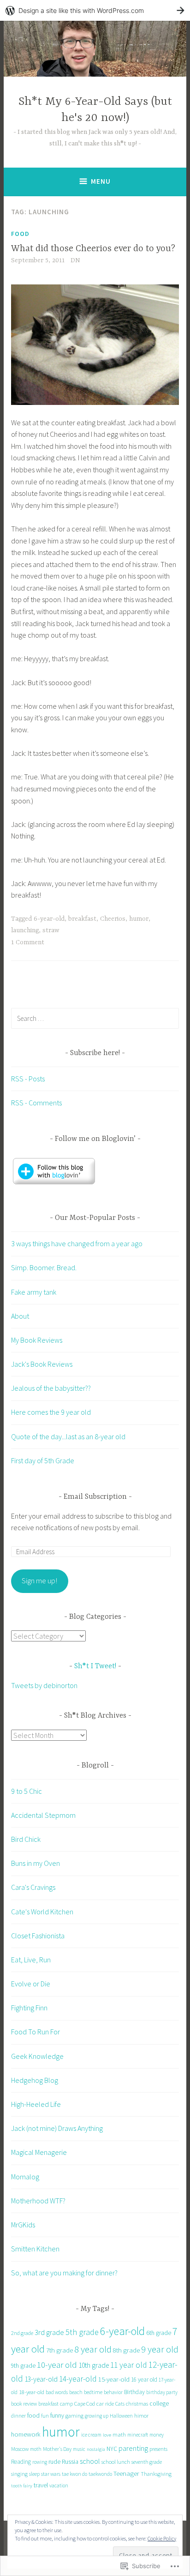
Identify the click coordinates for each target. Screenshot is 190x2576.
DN (75, 260)
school (90, 2461)
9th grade (23, 2366)
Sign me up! (39, 1581)
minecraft (138, 2435)
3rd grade (49, 2332)
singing (19, 2474)
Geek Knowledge (37, 2056)
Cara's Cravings (33, 1887)
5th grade (82, 2332)
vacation (59, 2486)
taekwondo (100, 2474)
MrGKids (23, 2225)
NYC (112, 2449)
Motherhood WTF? (38, 2201)
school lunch (116, 2462)
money (157, 2435)
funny (57, 2416)
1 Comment (28, 942)
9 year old (160, 2349)
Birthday (134, 2392)
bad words (57, 2392)
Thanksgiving (156, 2474)
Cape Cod (85, 2404)
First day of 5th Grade (43, 1460)
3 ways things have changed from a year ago (77, 1243)
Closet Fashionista (38, 1936)
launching (25, 930)
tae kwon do (74, 2474)
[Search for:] (95, 1018)
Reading (21, 2462)
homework (26, 2434)
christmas (137, 2404)
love (107, 2435)
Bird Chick (26, 1839)
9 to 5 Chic (27, 1791)
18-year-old (32, 2392)
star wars (51, 2474)
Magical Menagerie (39, 2152)
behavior (113, 2392)
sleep (34, 2474)
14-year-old (78, 2379)
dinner (18, 2416)
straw (51, 930)
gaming (74, 2416)
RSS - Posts (28, 1079)
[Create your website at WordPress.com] (95, 10)
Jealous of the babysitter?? (51, 1388)
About (20, 1316)
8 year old (93, 2349)
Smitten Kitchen (35, 2249)
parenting (133, 2448)
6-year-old (49, 919)
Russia (70, 2461)
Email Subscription (95, 1497)
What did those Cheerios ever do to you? (93, 249)
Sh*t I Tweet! (95, 1666)
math (119, 2434)
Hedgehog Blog (35, 2080)
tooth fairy (22, 2486)
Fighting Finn (29, 2008)
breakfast (82, 919)
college (159, 2404)
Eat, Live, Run (31, 1960)
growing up (97, 2416)
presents (158, 2449)
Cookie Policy (162, 2538)
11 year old (129, 2365)
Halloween (121, 2416)
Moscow (20, 2449)
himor (141, 2415)
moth (36, 2449)
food (33, 2416)
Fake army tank (34, 1292)
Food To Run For (36, 2032)
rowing (40, 2462)
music (79, 2449)
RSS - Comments (36, 1103)
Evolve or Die (31, 1984)
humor (139, 919)
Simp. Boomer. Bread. (44, 1267)
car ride (105, 2403)
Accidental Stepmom (43, 1815)
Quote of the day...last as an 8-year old (68, 1436)
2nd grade (22, 2333)
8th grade (126, 2350)
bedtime (93, 2392)
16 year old (144, 2380)
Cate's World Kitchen (42, 1912)
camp (66, 2404)
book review (24, 2404)
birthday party (162, 2392)
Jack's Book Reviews (42, 1364)
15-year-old (114, 2379)
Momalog (25, 2177)
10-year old (57, 2365)
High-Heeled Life (36, 2104)
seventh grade (147, 2462)
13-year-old (41, 2379)
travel (41, 2485)
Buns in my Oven (36, 1863)
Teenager (126, 2473)
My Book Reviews (37, 1340)
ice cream (91, 2435)
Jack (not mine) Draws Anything (57, 2128)
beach (76, 2392)
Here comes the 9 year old (51, 1412)
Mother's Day (57, 2449)
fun (45, 2416)
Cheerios (113, 919)
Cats (120, 2404)
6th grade (159, 2333)
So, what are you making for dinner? (64, 2273)
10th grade (94, 2365)
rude (54, 2461)
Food (20, 234)
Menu (101, 181)
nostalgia (96, 2449)
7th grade (59, 2350)
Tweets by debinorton (44, 1685)
